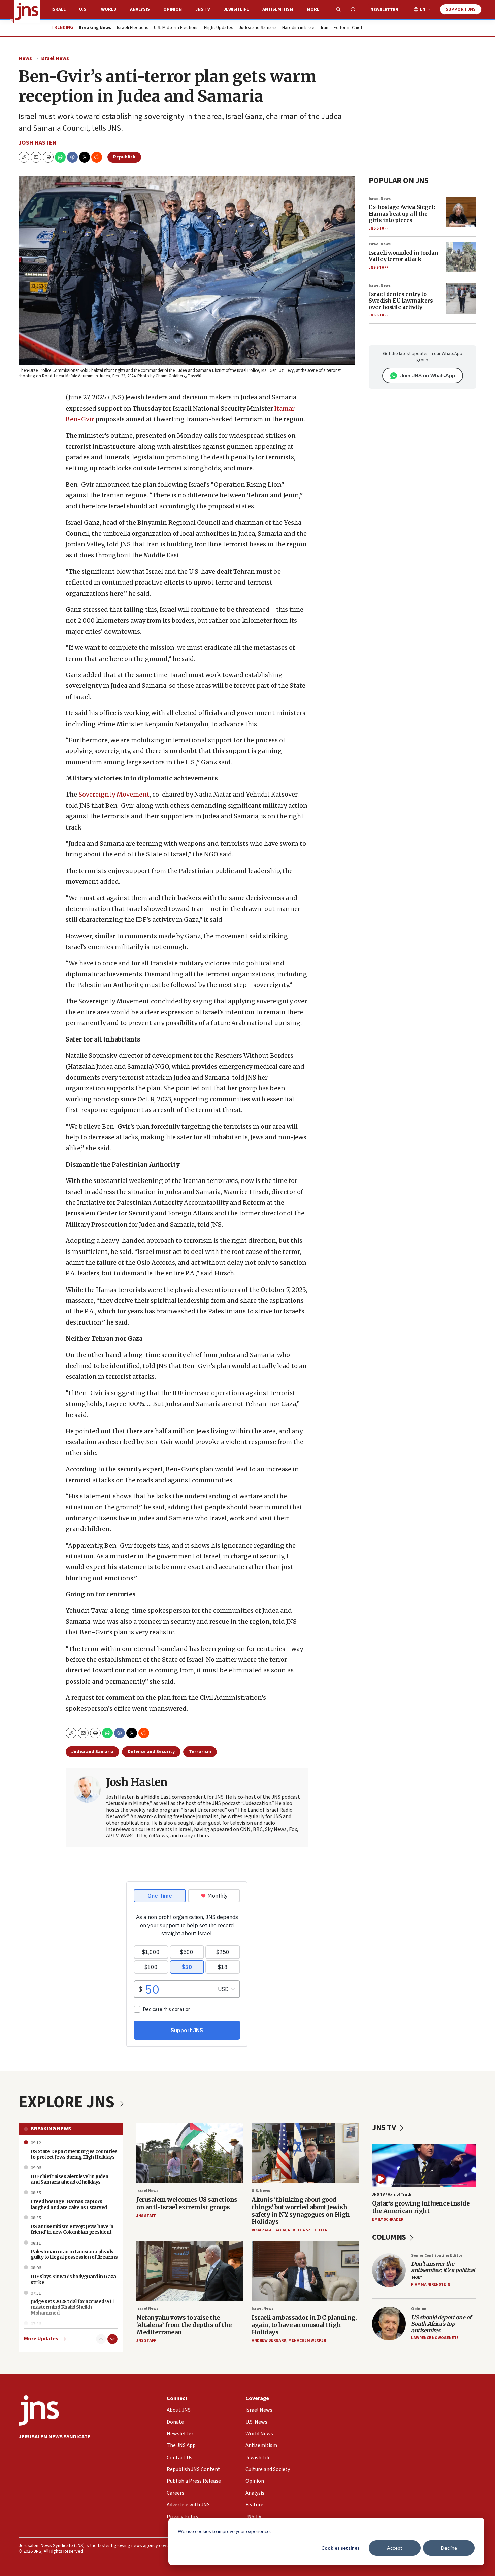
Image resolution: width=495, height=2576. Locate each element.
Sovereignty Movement (114, 794)
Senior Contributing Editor (437, 2255)
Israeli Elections (133, 28)
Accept (395, 2548)
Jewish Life (236, 9)
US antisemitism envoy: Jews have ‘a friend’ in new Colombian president (72, 2229)
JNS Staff (378, 228)
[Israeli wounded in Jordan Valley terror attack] (461, 257)
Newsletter (384, 10)
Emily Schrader (388, 2219)
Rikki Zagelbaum (269, 2230)
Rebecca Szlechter (308, 2230)
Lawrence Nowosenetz (435, 2338)
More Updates (41, 2339)
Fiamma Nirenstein (431, 2284)
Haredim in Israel (299, 28)
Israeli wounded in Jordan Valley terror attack (404, 256)
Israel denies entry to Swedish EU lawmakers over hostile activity (401, 301)
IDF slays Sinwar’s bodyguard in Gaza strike (73, 2279)
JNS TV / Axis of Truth (392, 2195)
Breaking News (51, 2129)
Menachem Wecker (307, 2341)
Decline (449, 2548)
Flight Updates (219, 28)
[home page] (27, 11)
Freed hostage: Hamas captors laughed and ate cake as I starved (69, 2204)
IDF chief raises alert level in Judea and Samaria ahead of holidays (70, 2179)
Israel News (55, 58)
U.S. (83, 9)
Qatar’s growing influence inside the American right (421, 2207)
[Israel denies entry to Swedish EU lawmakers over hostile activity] (461, 298)
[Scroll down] (112, 2339)
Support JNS (461, 9)
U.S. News (261, 2191)
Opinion (173, 9)
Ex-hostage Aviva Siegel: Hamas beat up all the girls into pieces (402, 213)
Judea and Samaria (258, 28)
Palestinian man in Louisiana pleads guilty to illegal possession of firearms (74, 2254)
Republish (124, 157)
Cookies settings (340, 2548)
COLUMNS (390, 2237)
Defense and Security (151, 1752)
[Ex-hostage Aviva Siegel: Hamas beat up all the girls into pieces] (461, 212)
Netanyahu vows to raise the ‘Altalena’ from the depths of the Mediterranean (184, 2325)
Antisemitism (278, 9)
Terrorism (200, 1752)
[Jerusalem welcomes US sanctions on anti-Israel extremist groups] (190, 2153)
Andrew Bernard (269, 2341)
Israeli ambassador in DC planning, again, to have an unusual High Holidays (304, 2325)
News (25, 58)
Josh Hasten (37, 143)
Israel (58, 9)
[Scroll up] (101, 2339)
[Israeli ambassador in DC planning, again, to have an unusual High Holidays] (305, 2271)
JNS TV (203, 9)
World (109, 9)
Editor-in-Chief (348, 28)
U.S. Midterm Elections (176, 28)
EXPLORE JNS (68, 2102)
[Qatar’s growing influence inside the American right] (424, 2165)
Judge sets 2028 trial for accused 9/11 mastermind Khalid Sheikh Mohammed (72, 2307)
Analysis (140, 9)
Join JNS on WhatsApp (428, 375)
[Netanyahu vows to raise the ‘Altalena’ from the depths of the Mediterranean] (190, 2271)
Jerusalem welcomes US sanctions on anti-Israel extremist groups (187, 2203)
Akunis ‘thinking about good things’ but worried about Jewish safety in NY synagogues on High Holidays (301, 2211)
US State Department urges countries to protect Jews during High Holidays (74, 2154)
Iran (325, 28)
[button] (48, 157)
